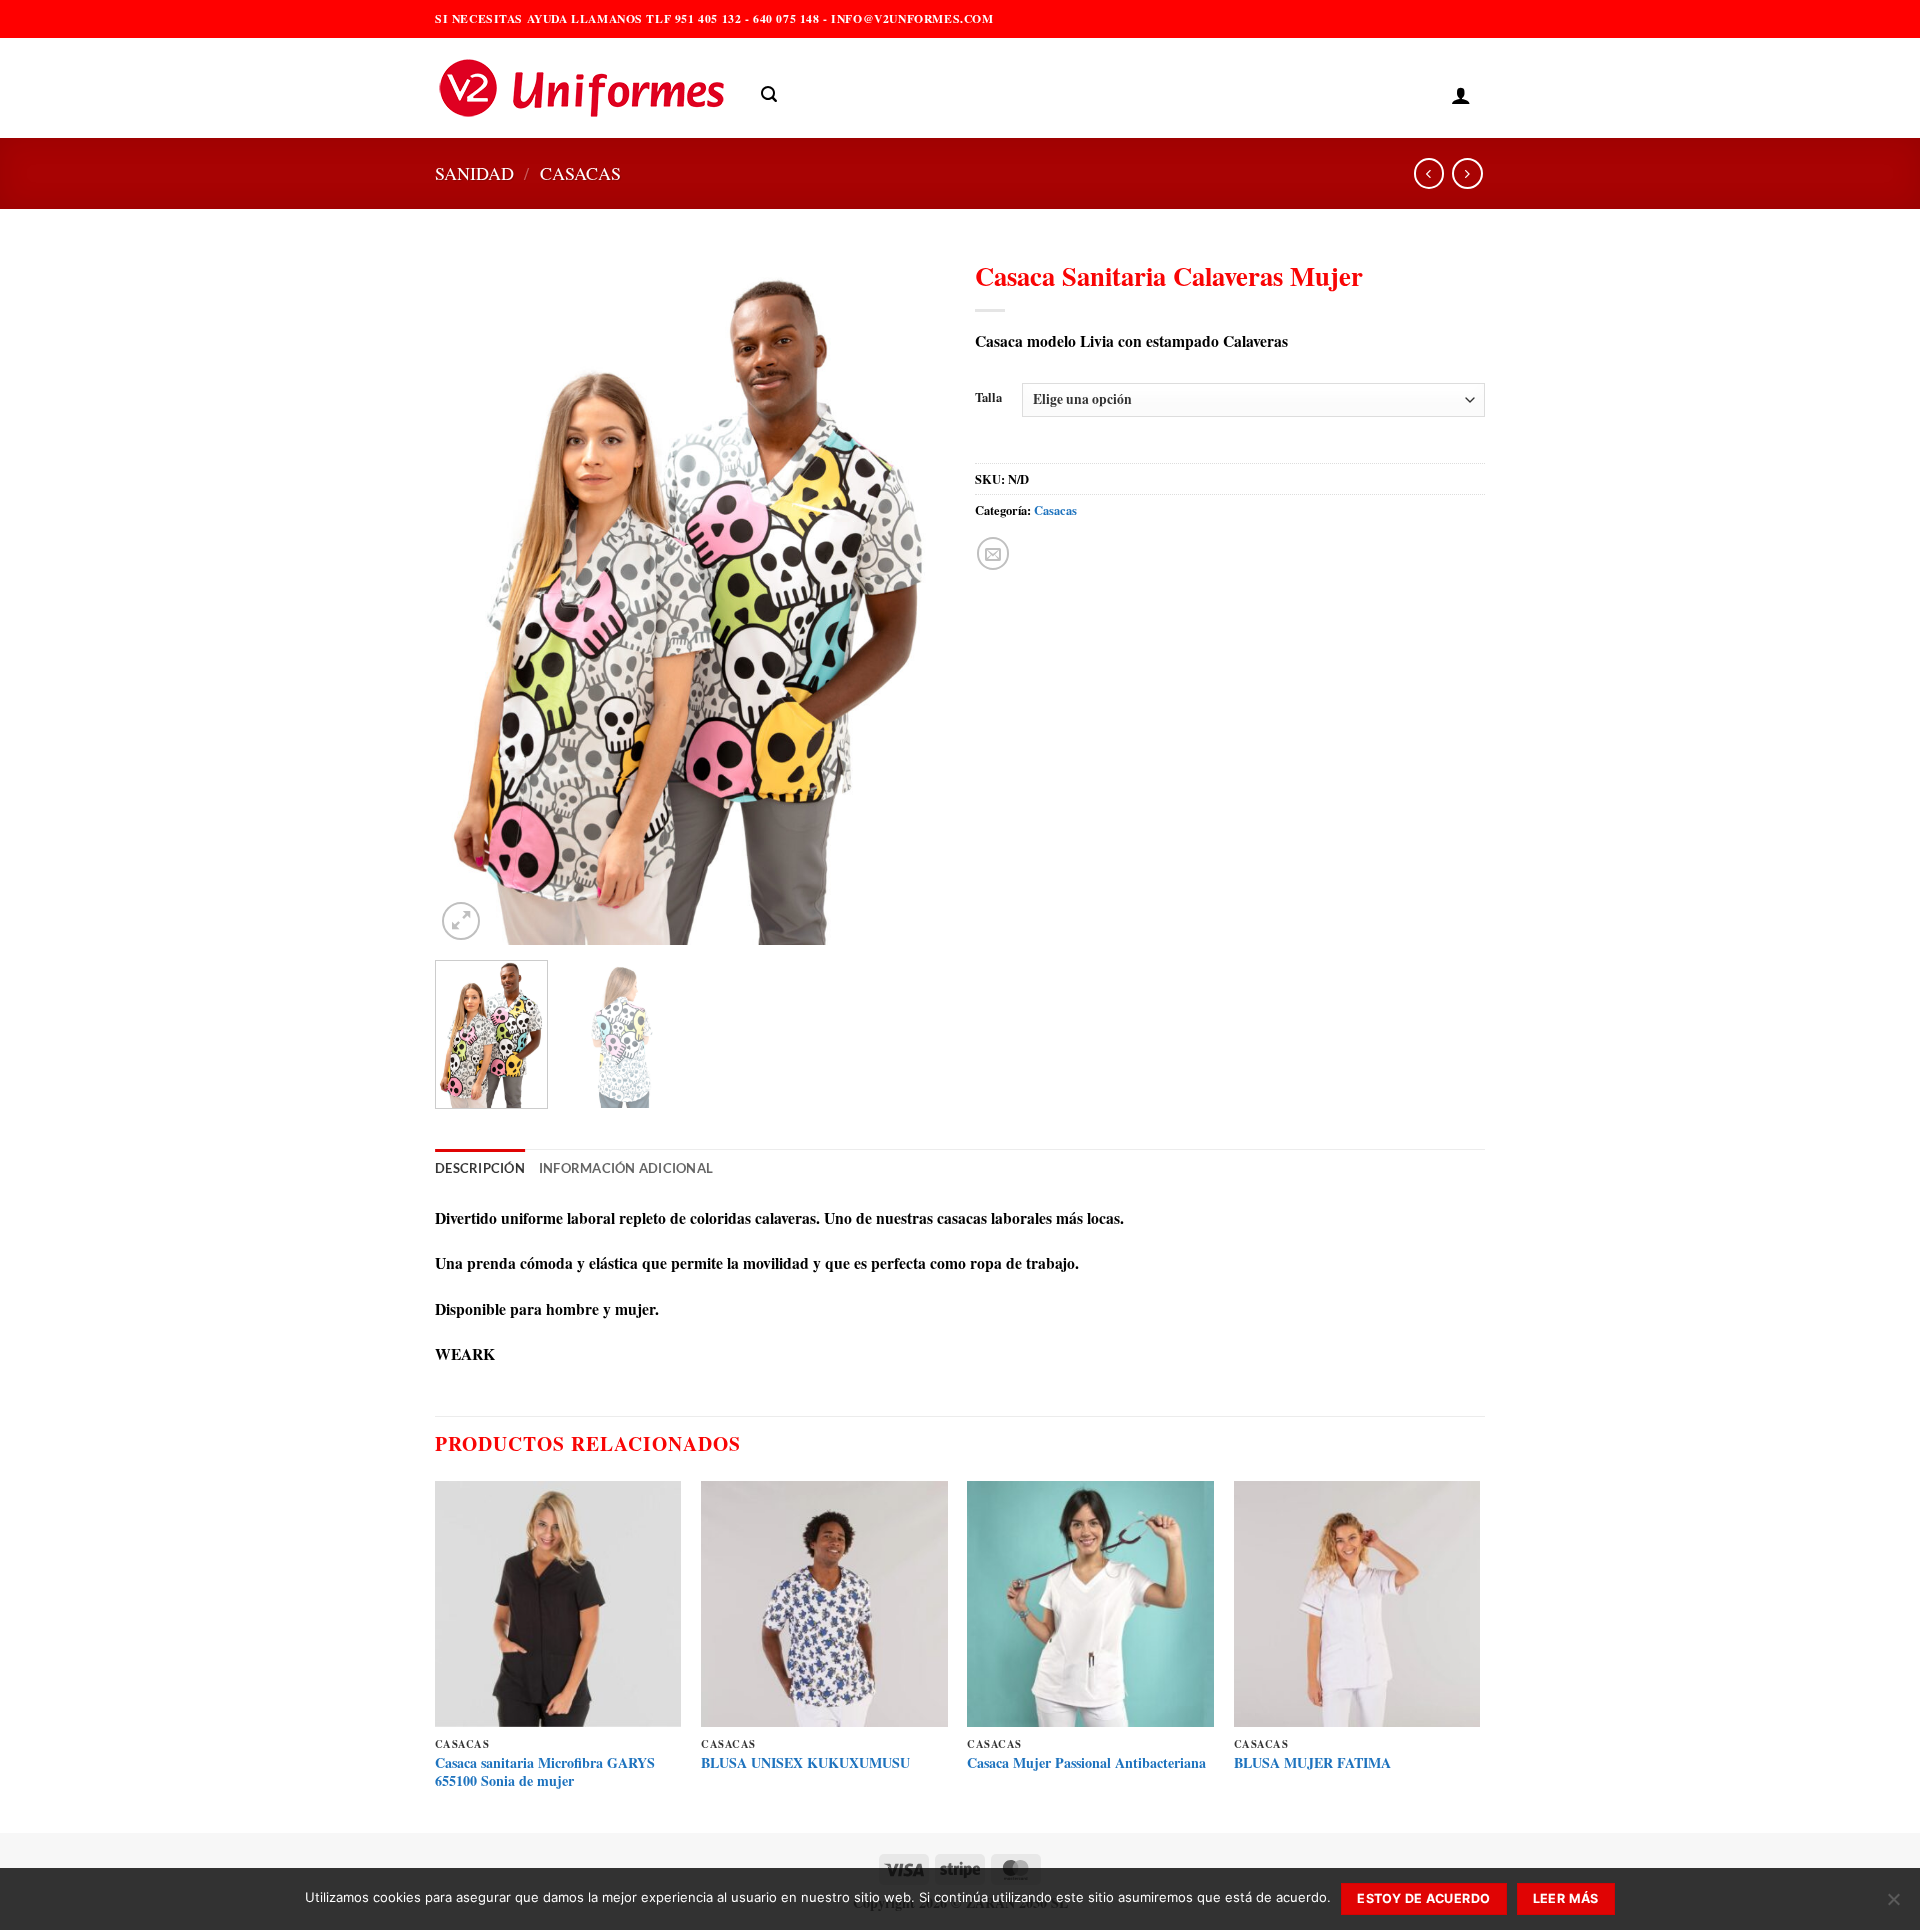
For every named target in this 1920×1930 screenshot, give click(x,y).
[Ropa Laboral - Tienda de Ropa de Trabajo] (583, 88)
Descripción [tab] (480, 1168)
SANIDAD (474, 173)
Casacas (580, 173)
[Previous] (470, 596)
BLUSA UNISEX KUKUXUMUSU (805, 1763)
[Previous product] (1467, 173)
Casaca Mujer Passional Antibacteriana (1086, 1763)
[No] (1893, 1905)
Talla (988, 397)
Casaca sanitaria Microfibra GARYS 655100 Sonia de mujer (545, 1772)
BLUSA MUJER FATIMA (1312, 1763)
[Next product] (1429, 173)
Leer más (1566, 1898)
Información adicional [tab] (626, 1168)
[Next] (910, 596)
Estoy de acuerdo (1423, 1898)
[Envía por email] (993, 553)
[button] (769, 94)
